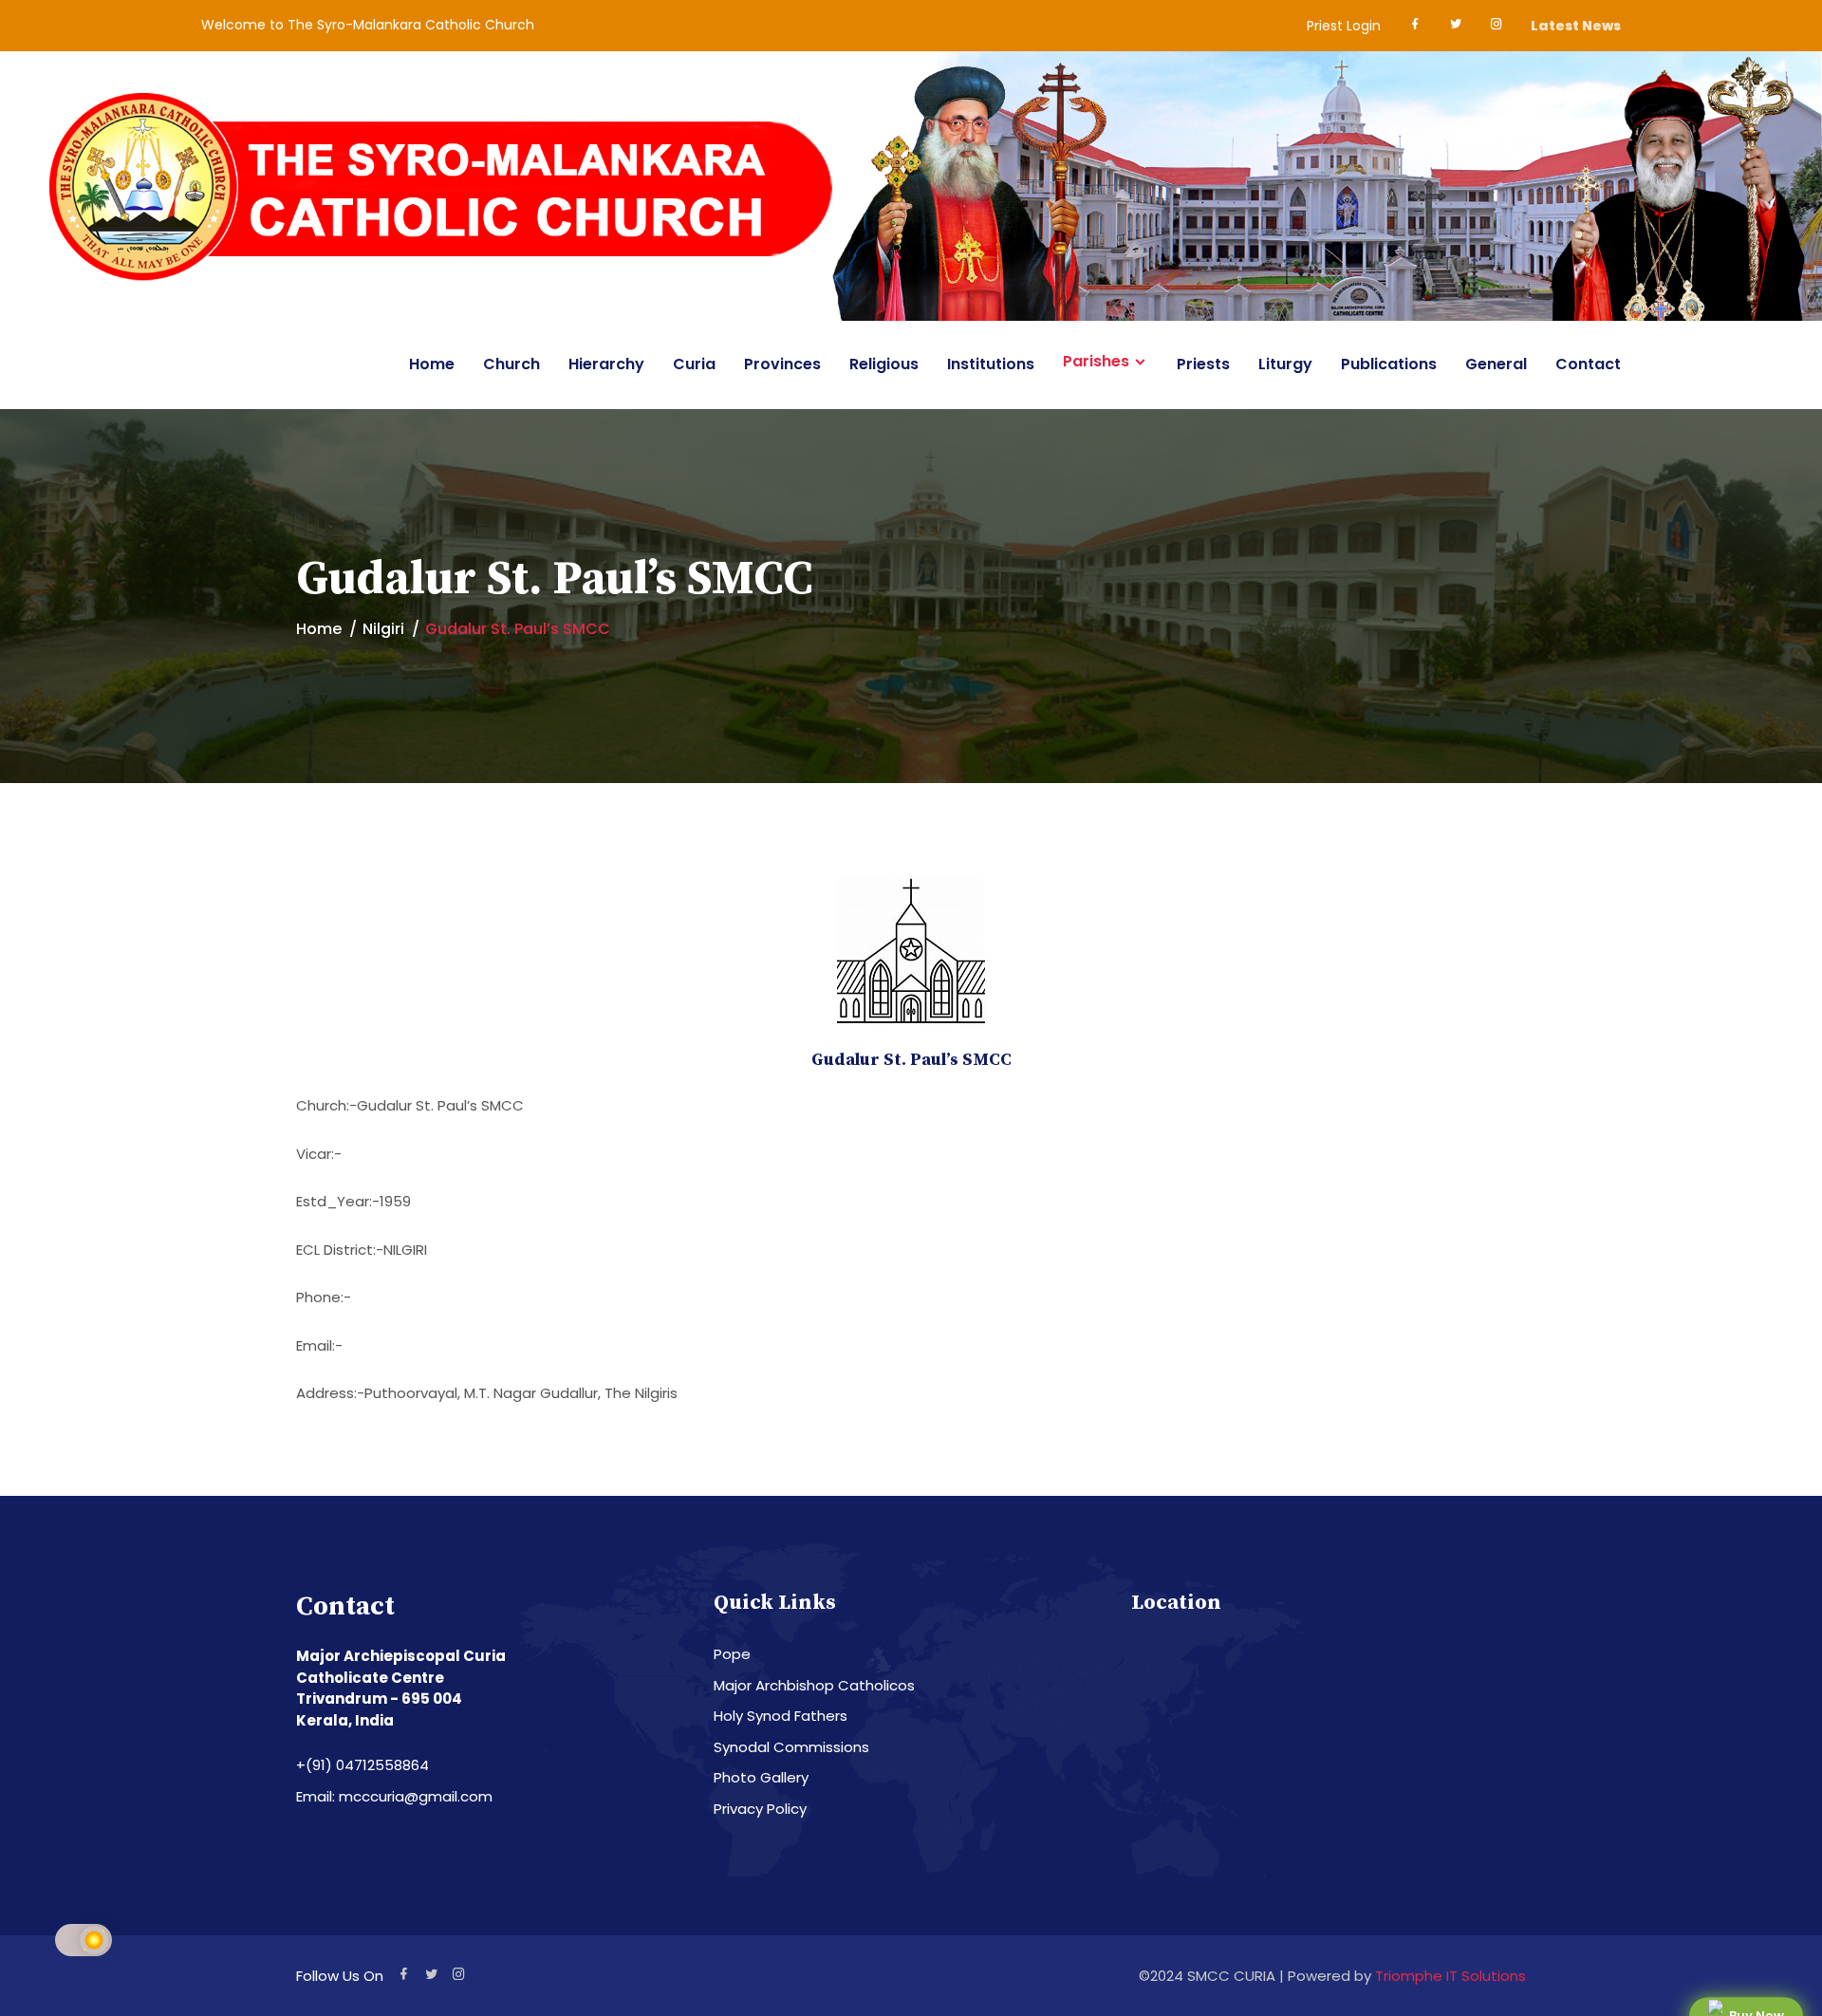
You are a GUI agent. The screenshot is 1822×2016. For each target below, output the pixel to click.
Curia (694, 364)
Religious (884, 364)
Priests (1203, 364)
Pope (732, 1654)
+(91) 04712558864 (363, 1765)
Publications (1389, 364)
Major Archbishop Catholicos (814, 1685)
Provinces (782, 364)
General (1496, 364)
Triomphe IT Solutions (1450, 1976)
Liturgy (1285, 364)
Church (511, 364)
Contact (1588, 364)
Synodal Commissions (791, 1747)
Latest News (1576, 26)
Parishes (1096, 362)
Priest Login (1344, 26)
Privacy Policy (760, 1809)
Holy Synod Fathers (781, 1716)
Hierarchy (606, 364)
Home (432, 364)
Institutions (991, 364)
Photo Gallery (761, 1777)
